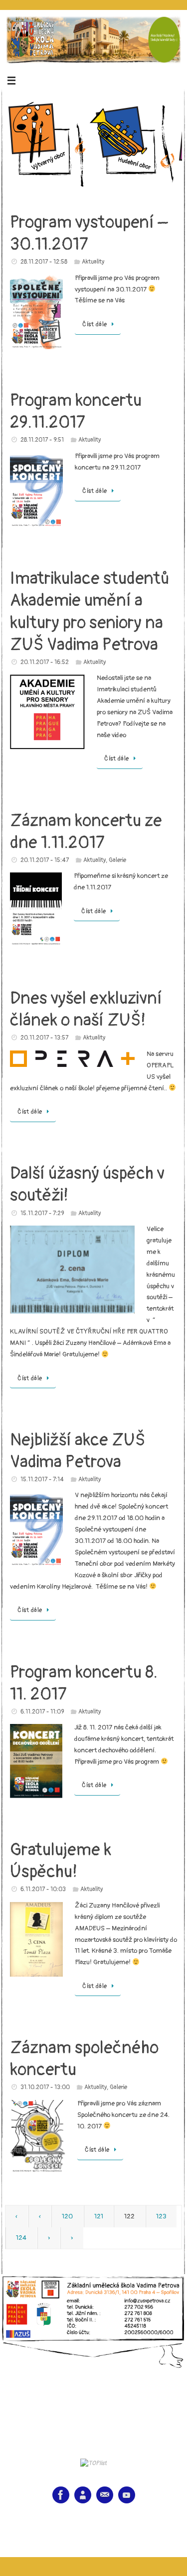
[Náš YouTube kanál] (127, 2495)
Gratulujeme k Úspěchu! (61, 1861)
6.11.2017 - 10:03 (43, 1889)
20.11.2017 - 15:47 (45, 860)
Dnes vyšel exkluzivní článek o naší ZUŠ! (86, 1009)
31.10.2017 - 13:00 (45, 2087)
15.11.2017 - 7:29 (42, 1213)
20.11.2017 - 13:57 (44, 1038)
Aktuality (93, 262)
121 (99, 2216)
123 (161, 2216)
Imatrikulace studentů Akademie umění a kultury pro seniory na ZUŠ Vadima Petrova (90, 612)
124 (21, 2238)
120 (67, 2216)
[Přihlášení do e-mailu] (83, 2495)
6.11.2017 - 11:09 (42, 1712)
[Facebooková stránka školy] (61, 2495)
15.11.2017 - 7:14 (42, 1479)
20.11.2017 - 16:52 (45, 662)
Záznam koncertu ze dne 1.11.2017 (86, 832)
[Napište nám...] (105, 2495)
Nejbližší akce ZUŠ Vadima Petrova (78, 1451)
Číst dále (95, 325)
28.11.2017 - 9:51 (42, 440)
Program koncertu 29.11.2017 (76, 412)
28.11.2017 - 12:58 (44, 262)
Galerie (117, 860)
